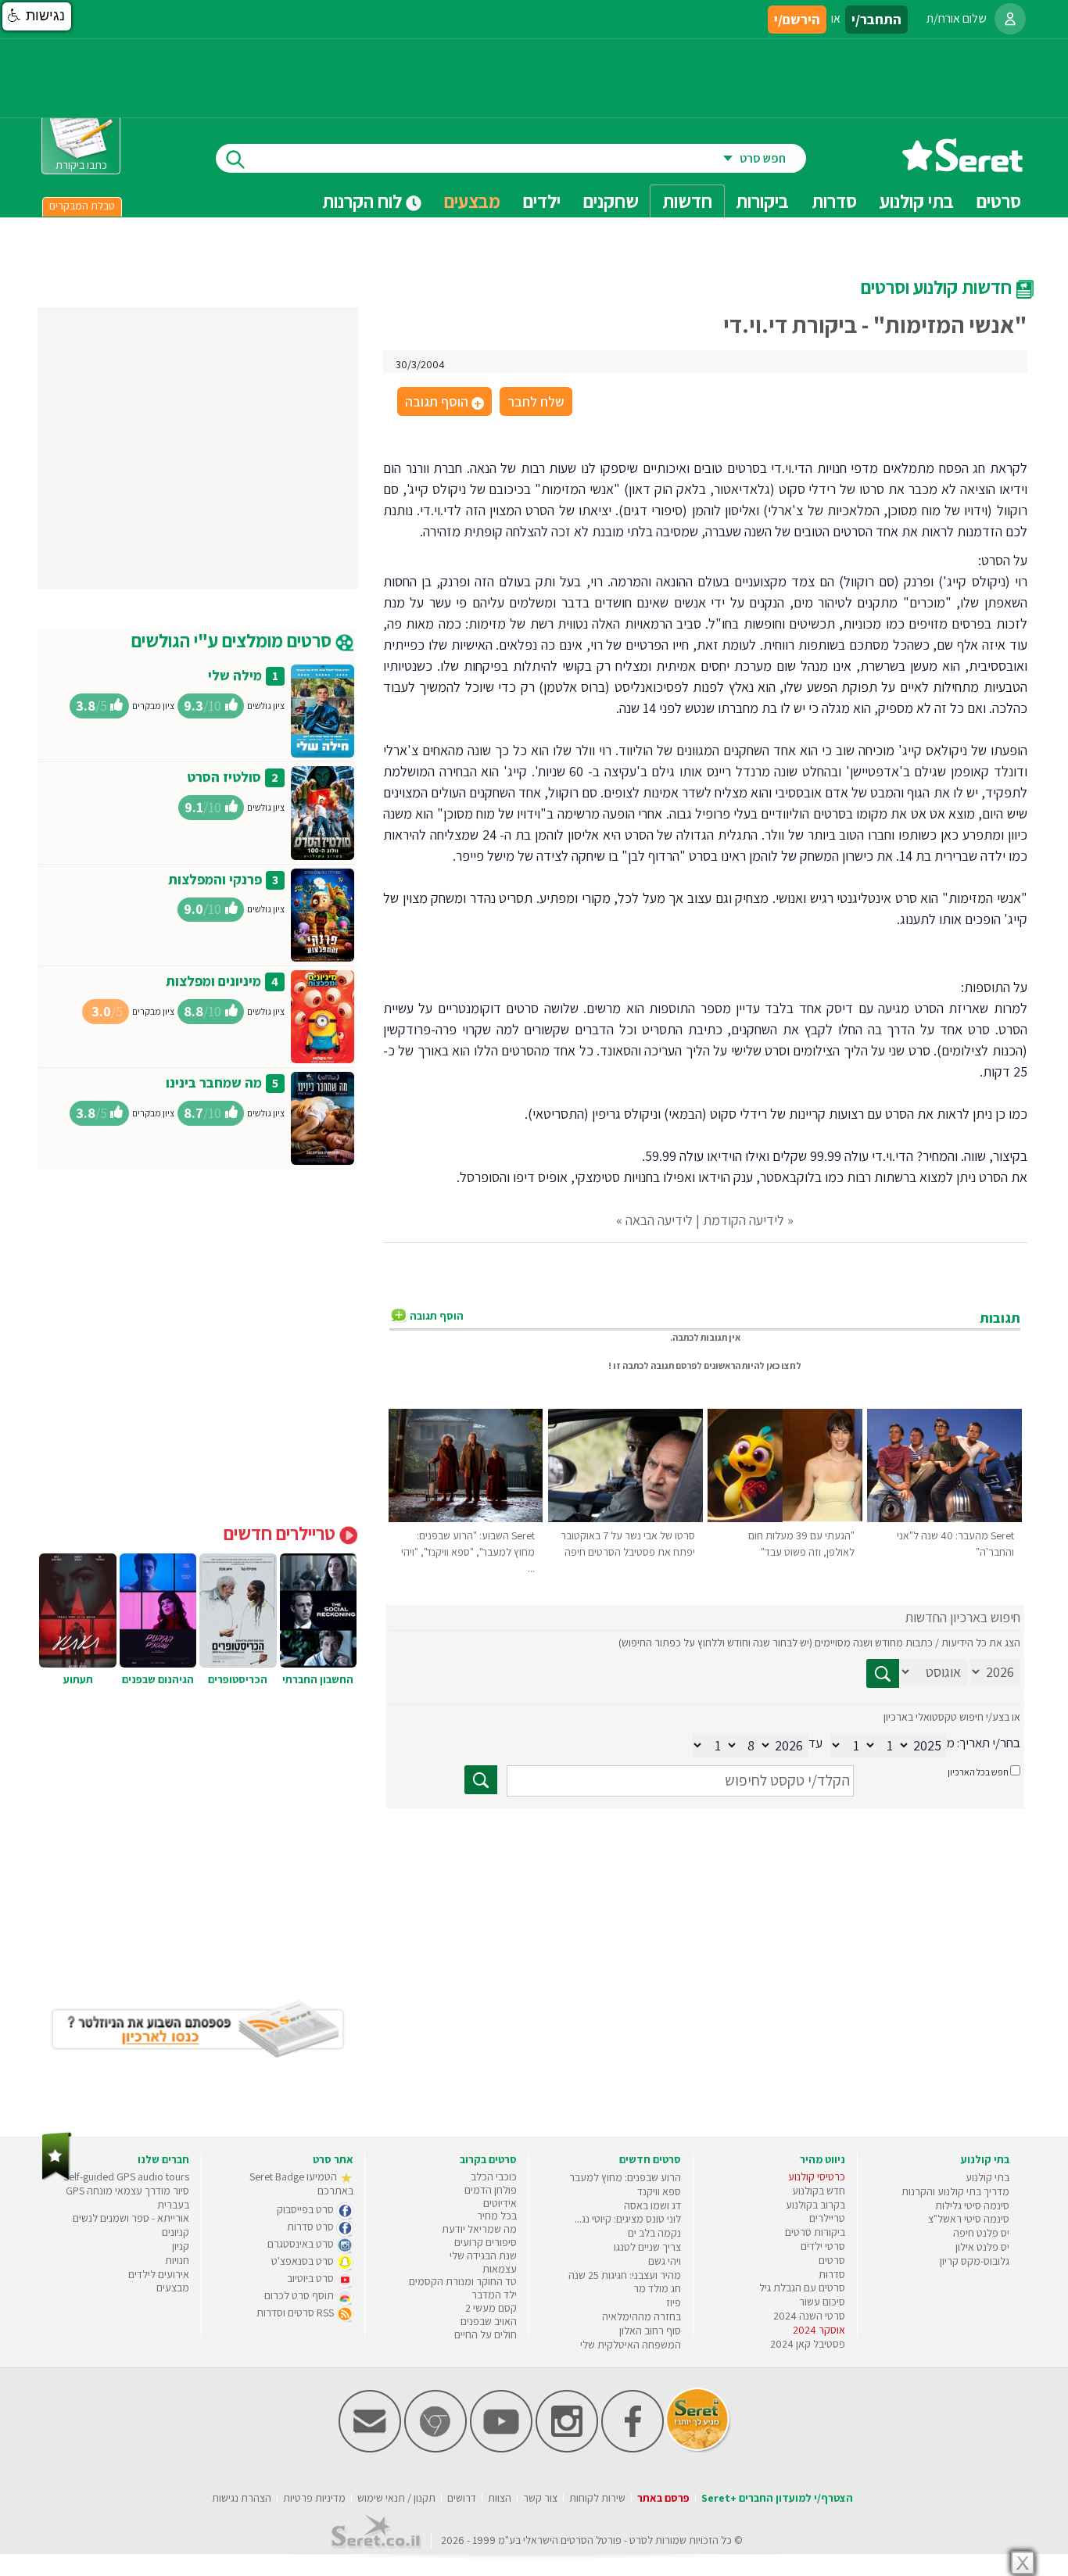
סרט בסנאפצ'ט (304, 2261)
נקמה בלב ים (654, 2233)
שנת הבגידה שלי (483, 2255)
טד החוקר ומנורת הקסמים (463, 2281)
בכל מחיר (497, 2216)
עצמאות (500, 2269)
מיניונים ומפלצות (213, 981)
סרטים (832, 2260)
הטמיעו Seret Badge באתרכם (301, 2184)
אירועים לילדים (159, 2274)
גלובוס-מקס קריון (975, 2261)
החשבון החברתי (318, 1679)
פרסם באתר (663, 2498)
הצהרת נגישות (242, 2498)
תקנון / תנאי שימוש (396, 2498)
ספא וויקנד (659, 2191)
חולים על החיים (486, 2334)
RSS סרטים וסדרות (296, 2313)
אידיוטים (500, 2203)
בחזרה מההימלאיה (642, 2316)
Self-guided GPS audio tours (126, 2177)
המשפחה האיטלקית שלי (631, 2345)
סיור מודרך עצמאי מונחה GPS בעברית (127, 2198)
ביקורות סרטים (815, 2232)
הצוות (500, 2498)
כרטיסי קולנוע (817, 2177)
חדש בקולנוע (819, 2191)
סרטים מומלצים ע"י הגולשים (233, 640)
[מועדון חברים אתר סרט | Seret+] (370, 2449)
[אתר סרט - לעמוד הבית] (57, 2177)
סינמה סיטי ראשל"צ (969, 2219)
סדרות (832, 2274)
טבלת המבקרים (82, 206)
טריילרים (827, 2218)
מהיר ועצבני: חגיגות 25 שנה (625, 2275)
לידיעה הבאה (659, 1220)
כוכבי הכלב (494, 2177)
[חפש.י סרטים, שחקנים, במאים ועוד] (232, 158)
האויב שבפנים (489, 2321)
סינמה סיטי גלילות (972, 2205)
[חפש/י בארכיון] (481, 1780)
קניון (181, 2246)
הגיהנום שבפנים (158, 1679)
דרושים (462, 2498)
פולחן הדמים (491, 2190)
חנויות (177, 2260)
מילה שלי (235, 675)
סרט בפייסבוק (306, 2209)
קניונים (176, 2232)
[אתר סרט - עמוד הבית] (962, 166)
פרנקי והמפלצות (215, 879)
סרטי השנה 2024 (809, 2316)
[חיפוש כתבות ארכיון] (883, 1673)
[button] (37, 16)
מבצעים (472, 201)
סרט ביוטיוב (312, 2278)
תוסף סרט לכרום (300, 2295)
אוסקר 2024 (819, 2330)
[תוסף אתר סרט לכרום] (435, 2449)
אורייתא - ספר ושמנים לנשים (131, 2218)
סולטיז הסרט (224, 777)
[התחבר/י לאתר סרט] (1010, 19)
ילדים (542, 201)
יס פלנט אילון (982, 2247)
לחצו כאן (784, 1365)
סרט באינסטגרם (302, 2244)
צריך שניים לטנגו (647, 2247)
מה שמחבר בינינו (214, 1082)
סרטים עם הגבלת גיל (802, 2288)
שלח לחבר (536, 401)
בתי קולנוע (987, 2177)
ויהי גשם (665, 2261)
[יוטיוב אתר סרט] (501, 2449)
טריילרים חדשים (281, 1533)
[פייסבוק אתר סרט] (633, 2449)
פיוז (674, 2302)
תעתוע (78, 1679)
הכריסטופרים (238, 1679)
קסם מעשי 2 (491, 2308)
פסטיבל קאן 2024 (808, 2344)
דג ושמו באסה (652, 2205)
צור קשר (540, 2498)
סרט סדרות (312, 2227)
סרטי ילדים (823, 2246)
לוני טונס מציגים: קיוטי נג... (628, 2219)
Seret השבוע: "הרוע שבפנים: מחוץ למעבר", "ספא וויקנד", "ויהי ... (468, 1552)
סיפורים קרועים (486, 2242)
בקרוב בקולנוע (815, 2205)
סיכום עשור (822, 2302)
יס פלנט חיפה (981, 2233)
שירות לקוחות (597, 2498)
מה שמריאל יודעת (479, 2229)
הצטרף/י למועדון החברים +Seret (777, 2498)
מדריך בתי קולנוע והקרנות (955, 2191)
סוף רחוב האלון (650, 2331)
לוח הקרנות (364, 201)
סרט (638, 2540)
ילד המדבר (494, 2295)
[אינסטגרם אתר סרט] (567, 2449)
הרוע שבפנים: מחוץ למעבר (625, 2177)
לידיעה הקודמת (744, 1220)
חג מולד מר (657, 2288)
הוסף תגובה (443, 403)
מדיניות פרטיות (314, 2498)
